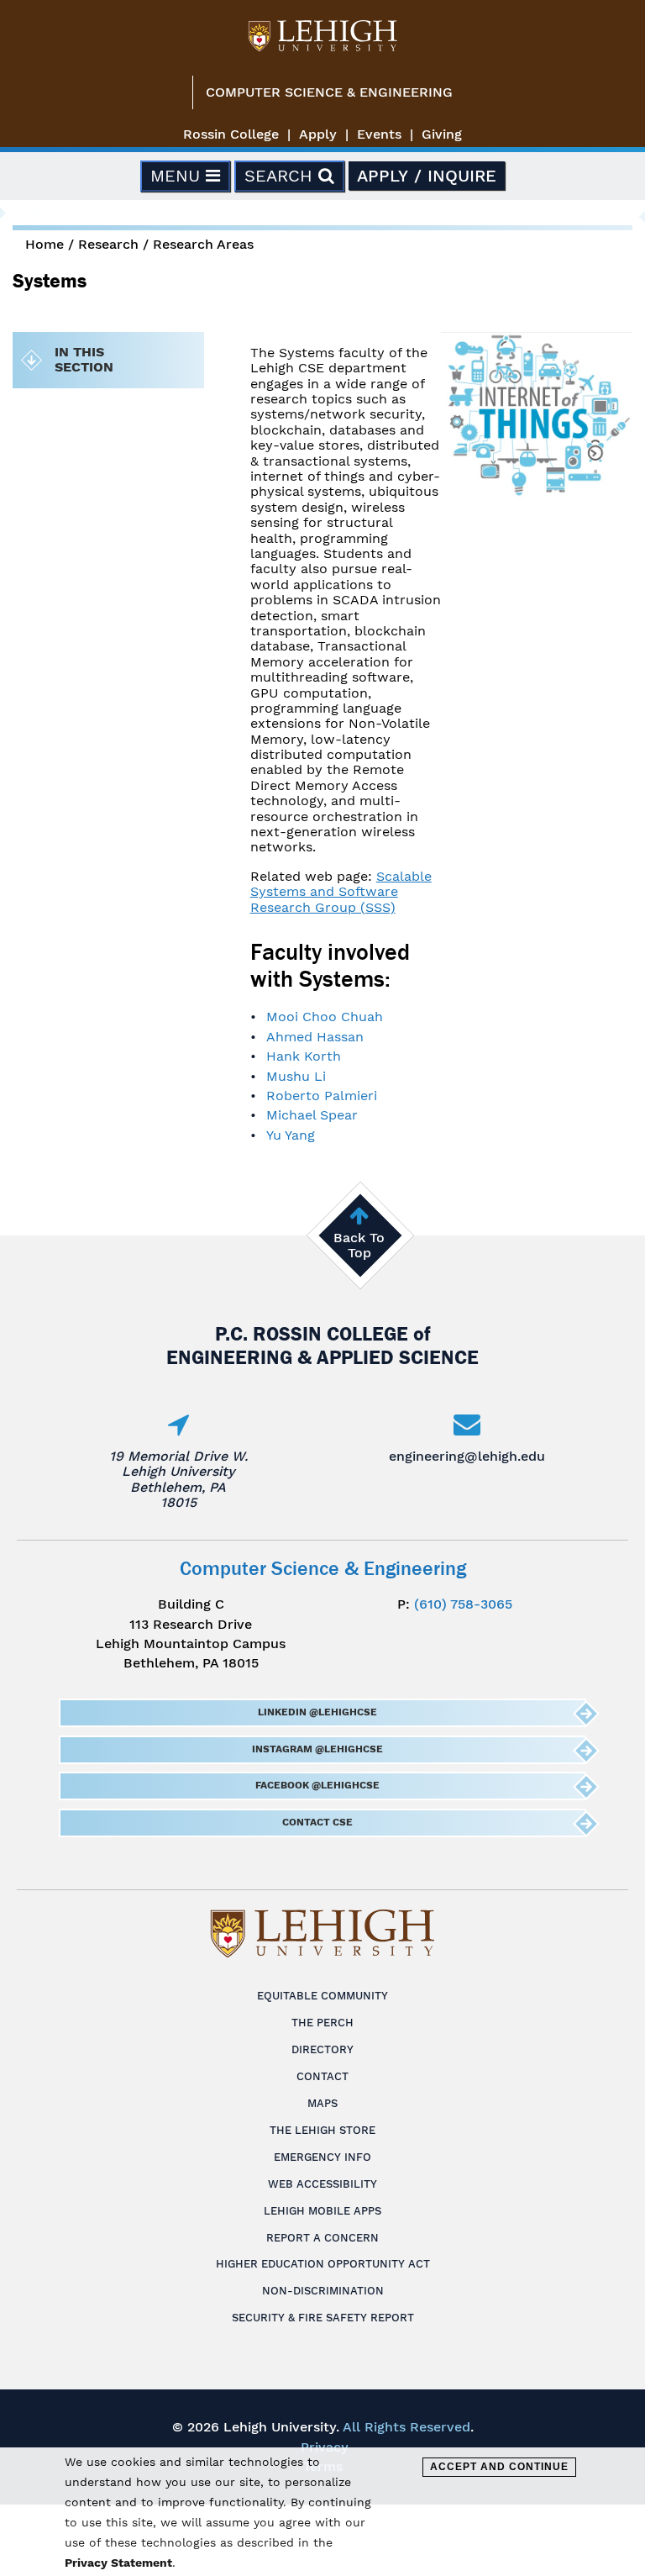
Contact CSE (317, 1822)
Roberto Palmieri (322, 1096)
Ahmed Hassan (315, 1037)
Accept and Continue (499, 2467)
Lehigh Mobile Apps (322, 2211)
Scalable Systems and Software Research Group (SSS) (341, 892)
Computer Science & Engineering (329, 92)
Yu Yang (291, 1135)
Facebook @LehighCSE (317, 1785)
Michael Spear (312, 1115)
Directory (322, 2049)
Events (379, 134)
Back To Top (359, 1245)
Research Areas (203, 244)
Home (45, 244)
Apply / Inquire (427, 176)
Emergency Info (322, 2157)
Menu (178, 176)
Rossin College (231, 134)
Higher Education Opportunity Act (323, 2264)
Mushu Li (296, 1076)
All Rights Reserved (406, 2427)
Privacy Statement (118, 2563)
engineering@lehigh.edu (467, 1456)
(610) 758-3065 (463, 1604)
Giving (442, 134)
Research (108, 244)
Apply (318, 134)
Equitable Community (322, 1996)
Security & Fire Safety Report (323, 2318)
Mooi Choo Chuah (325, 1017)
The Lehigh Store (322, 2130)
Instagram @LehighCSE (317, 1749)
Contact (322, 2076)
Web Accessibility (322, 2184)
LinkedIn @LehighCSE (317, 1712)
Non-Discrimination (323, 2291)
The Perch (322, 2023)
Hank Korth (304, 1056)
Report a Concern (322, 2238)
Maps (322, 2103)
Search (281, 176)
